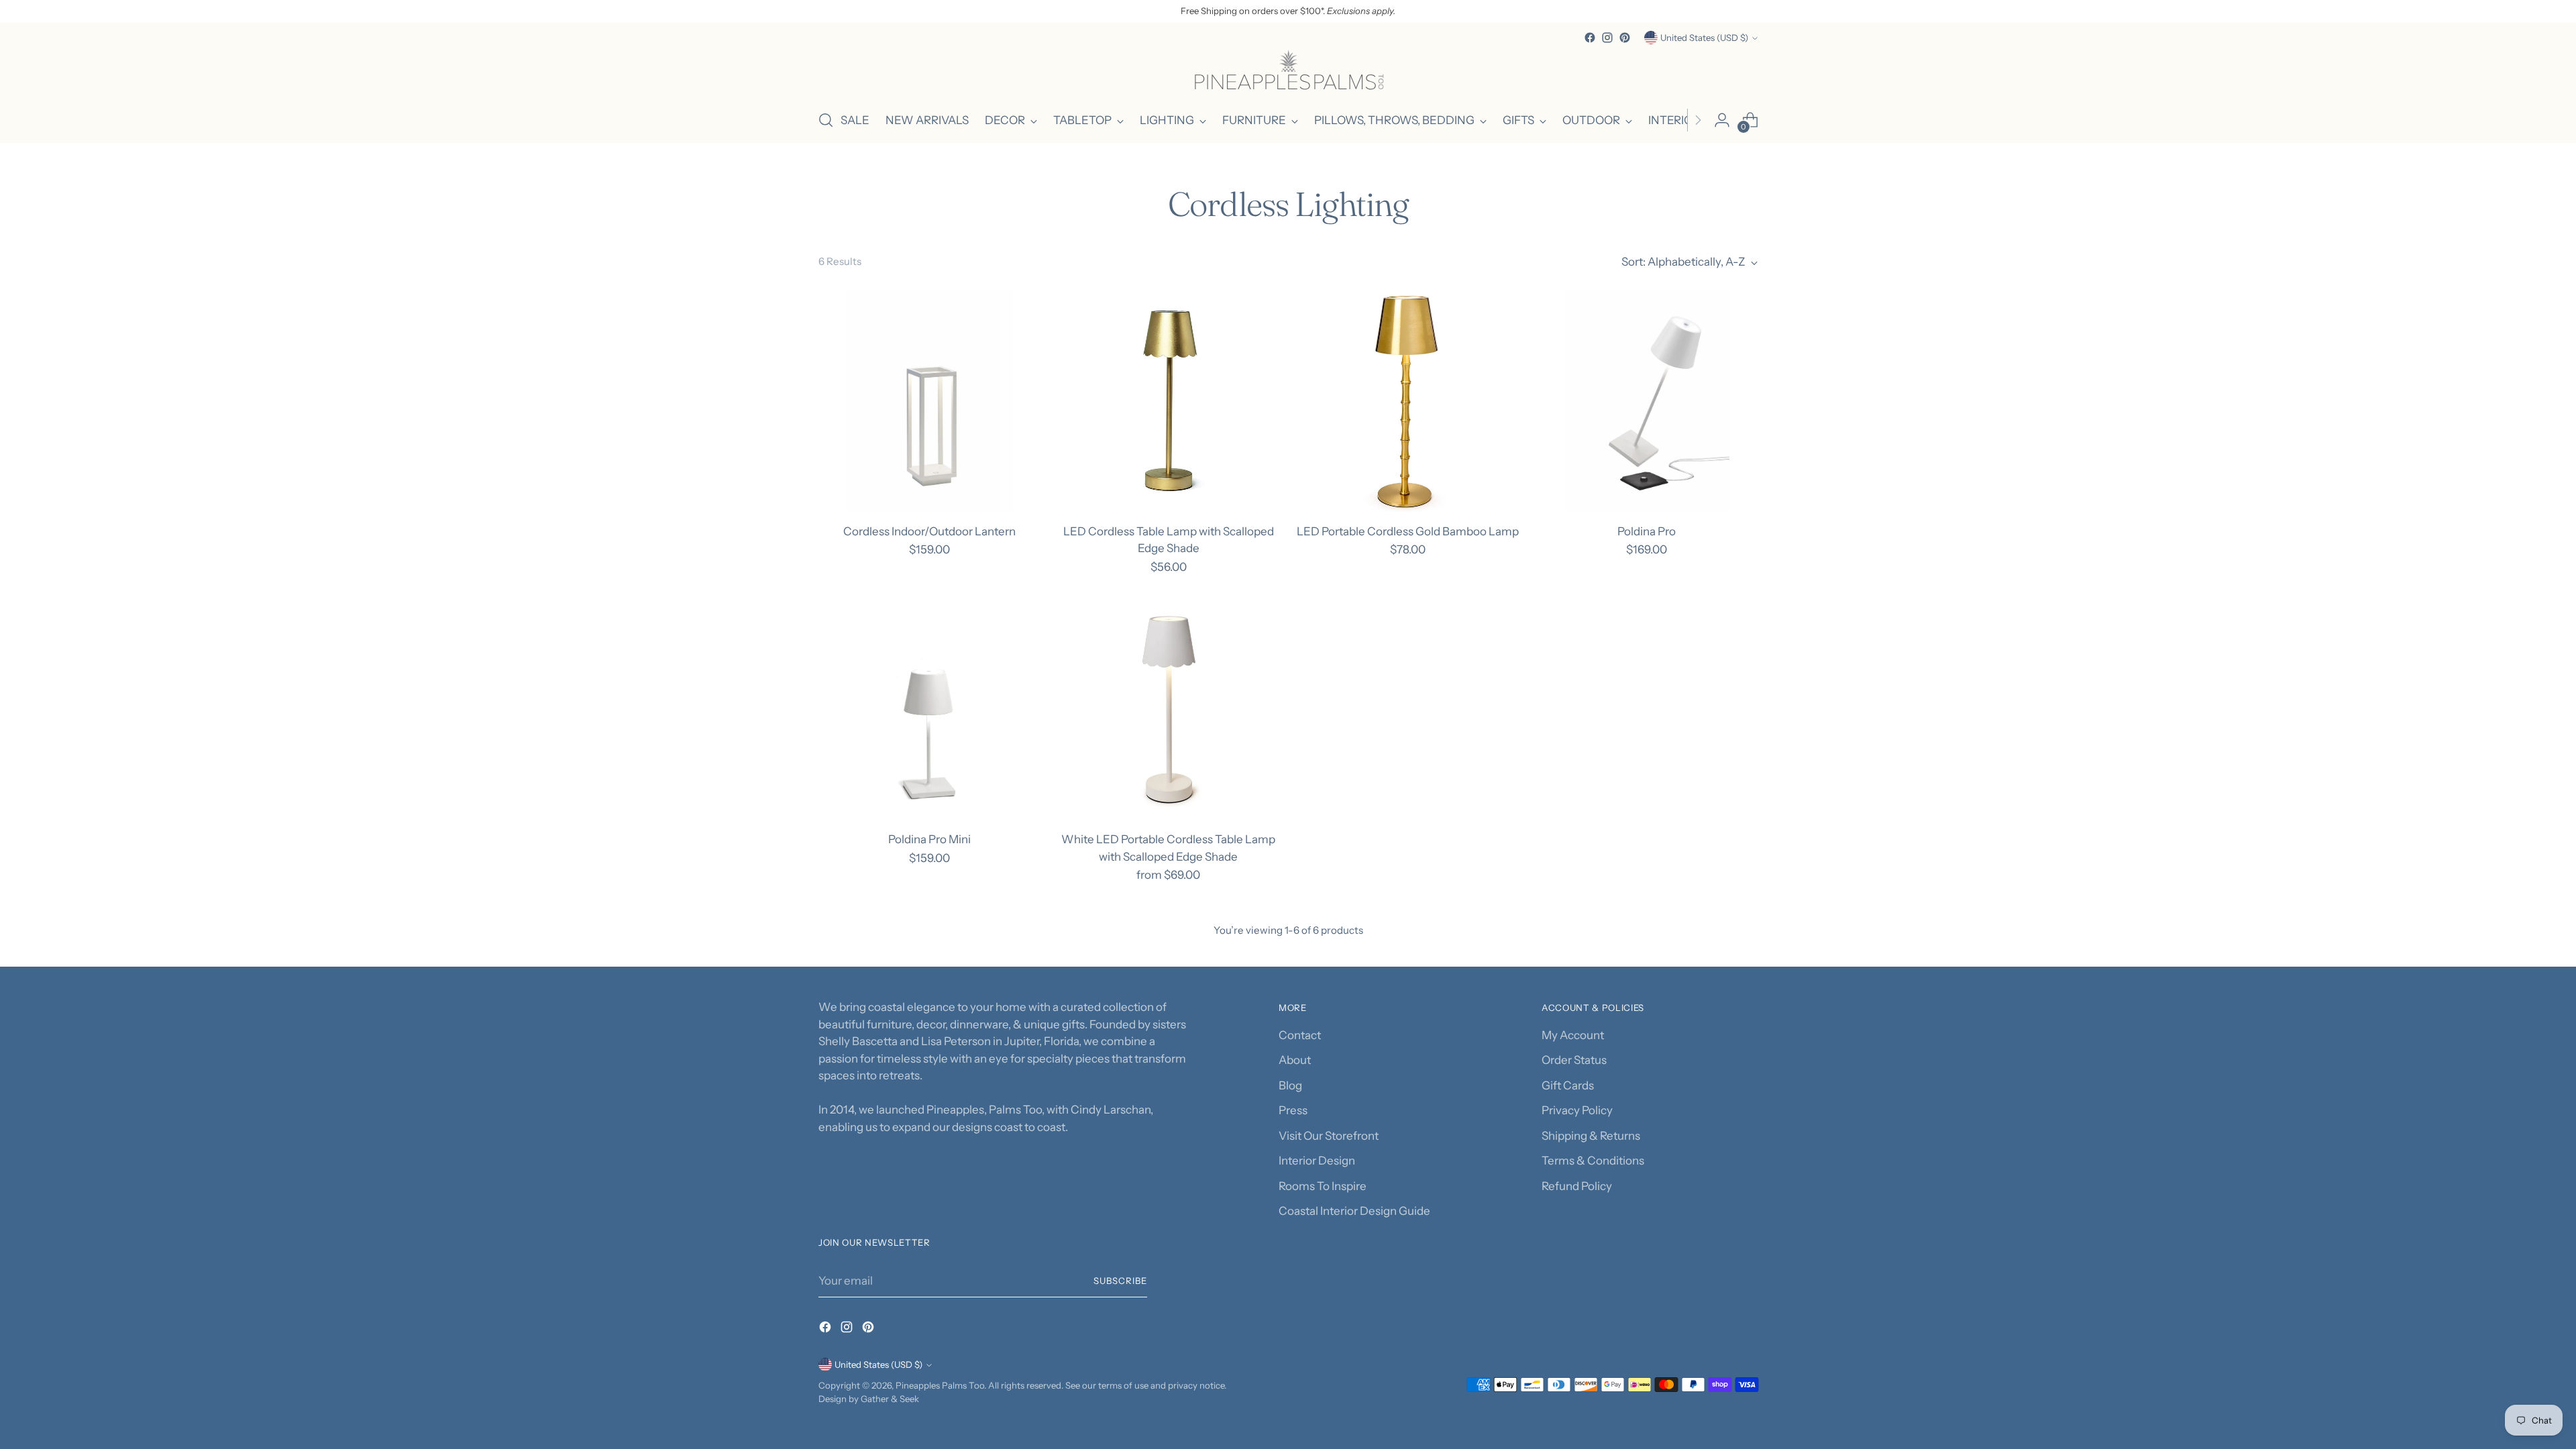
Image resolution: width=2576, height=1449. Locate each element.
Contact (1300, 1035)
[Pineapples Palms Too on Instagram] (1607, 38)
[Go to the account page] (1722, 120)
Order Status (1574, 1060)
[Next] (1698, 120)
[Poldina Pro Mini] (929, 709)
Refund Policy (1577, 1186)
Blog (1290, 1085)
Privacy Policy (1577, 1110)
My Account (1573, 1035)
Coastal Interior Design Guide (1354, 1211)
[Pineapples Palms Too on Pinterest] (1625, 38)
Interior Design (1317, 1161)
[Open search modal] (826, 120)
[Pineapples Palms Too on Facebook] (1590, 38)
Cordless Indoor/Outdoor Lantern (929, 531)
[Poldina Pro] (1647, 401)
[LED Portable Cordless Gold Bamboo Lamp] (1408, 401)
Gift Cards (1568, 1085)
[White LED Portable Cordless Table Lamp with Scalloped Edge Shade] (1168, 709)
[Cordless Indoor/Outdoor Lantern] (929, 401)
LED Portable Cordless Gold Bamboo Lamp (1408, 531)
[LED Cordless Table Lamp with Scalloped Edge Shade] (1168, 401)
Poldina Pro (1647, 531)
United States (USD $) (1704, 38)
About (1295, 1060)
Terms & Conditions (1593, 1161)
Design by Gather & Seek (869, 1399)
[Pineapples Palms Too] (1288, 72)
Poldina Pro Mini (929, 839)
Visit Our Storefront (1329, 1136)
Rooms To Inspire (1323, 1186)
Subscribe (1120, 1281)
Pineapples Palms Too (940, 1385)
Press (1293, 1110)
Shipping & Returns (1591, 1136)
